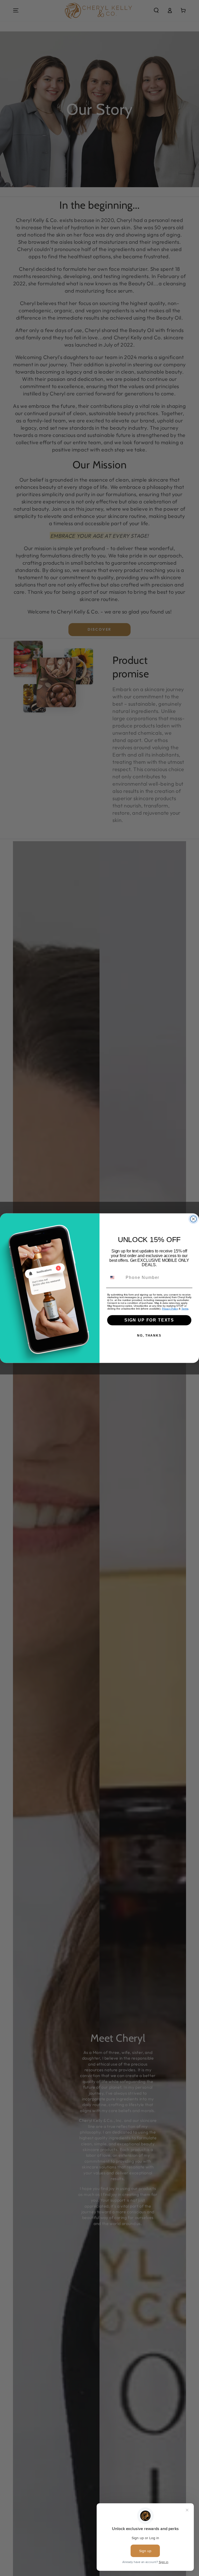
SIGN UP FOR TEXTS (149, 1320)
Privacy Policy (170, 1308)
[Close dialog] (194, 1219)
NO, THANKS (149, 1336)
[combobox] (115, 1277)
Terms (185, 1308)
